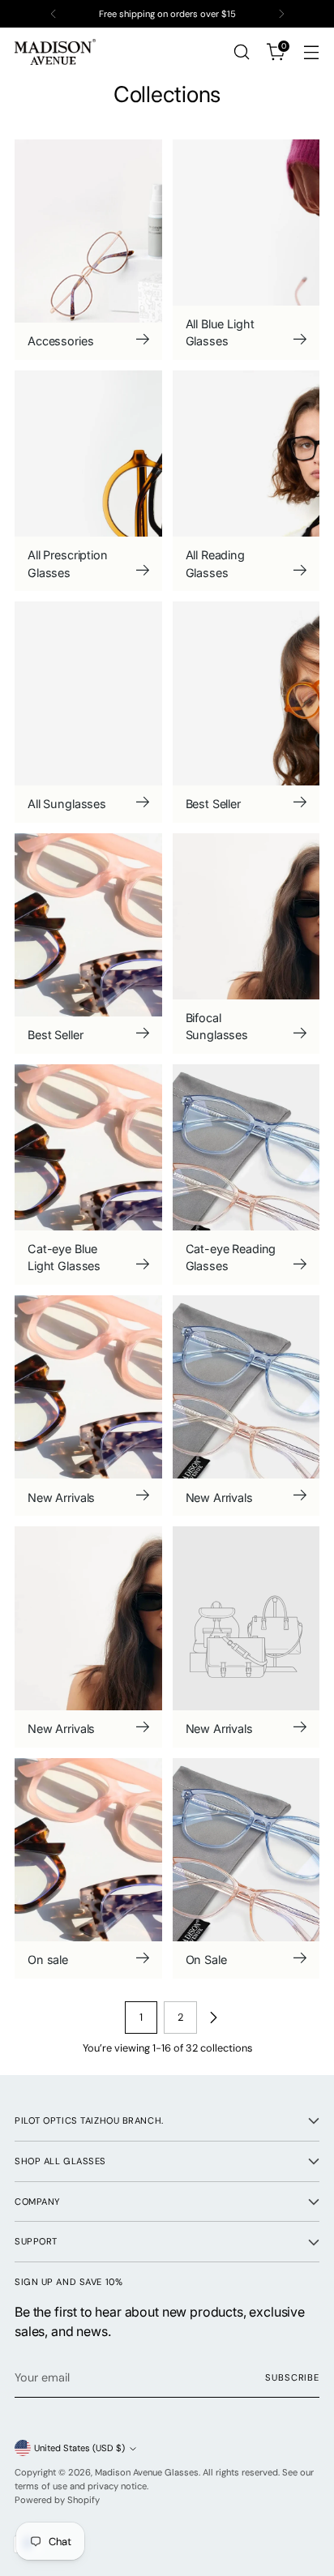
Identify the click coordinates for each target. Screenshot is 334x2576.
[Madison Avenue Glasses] (55, 52)
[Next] (281, 14)
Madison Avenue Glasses (147, 2472)
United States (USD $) (79, 2448)
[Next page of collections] (213, 2018)
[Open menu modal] (311, 52)
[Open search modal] (241, 52)
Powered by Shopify (57, 2500)
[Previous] (54, 14)
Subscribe (292, 2377)
